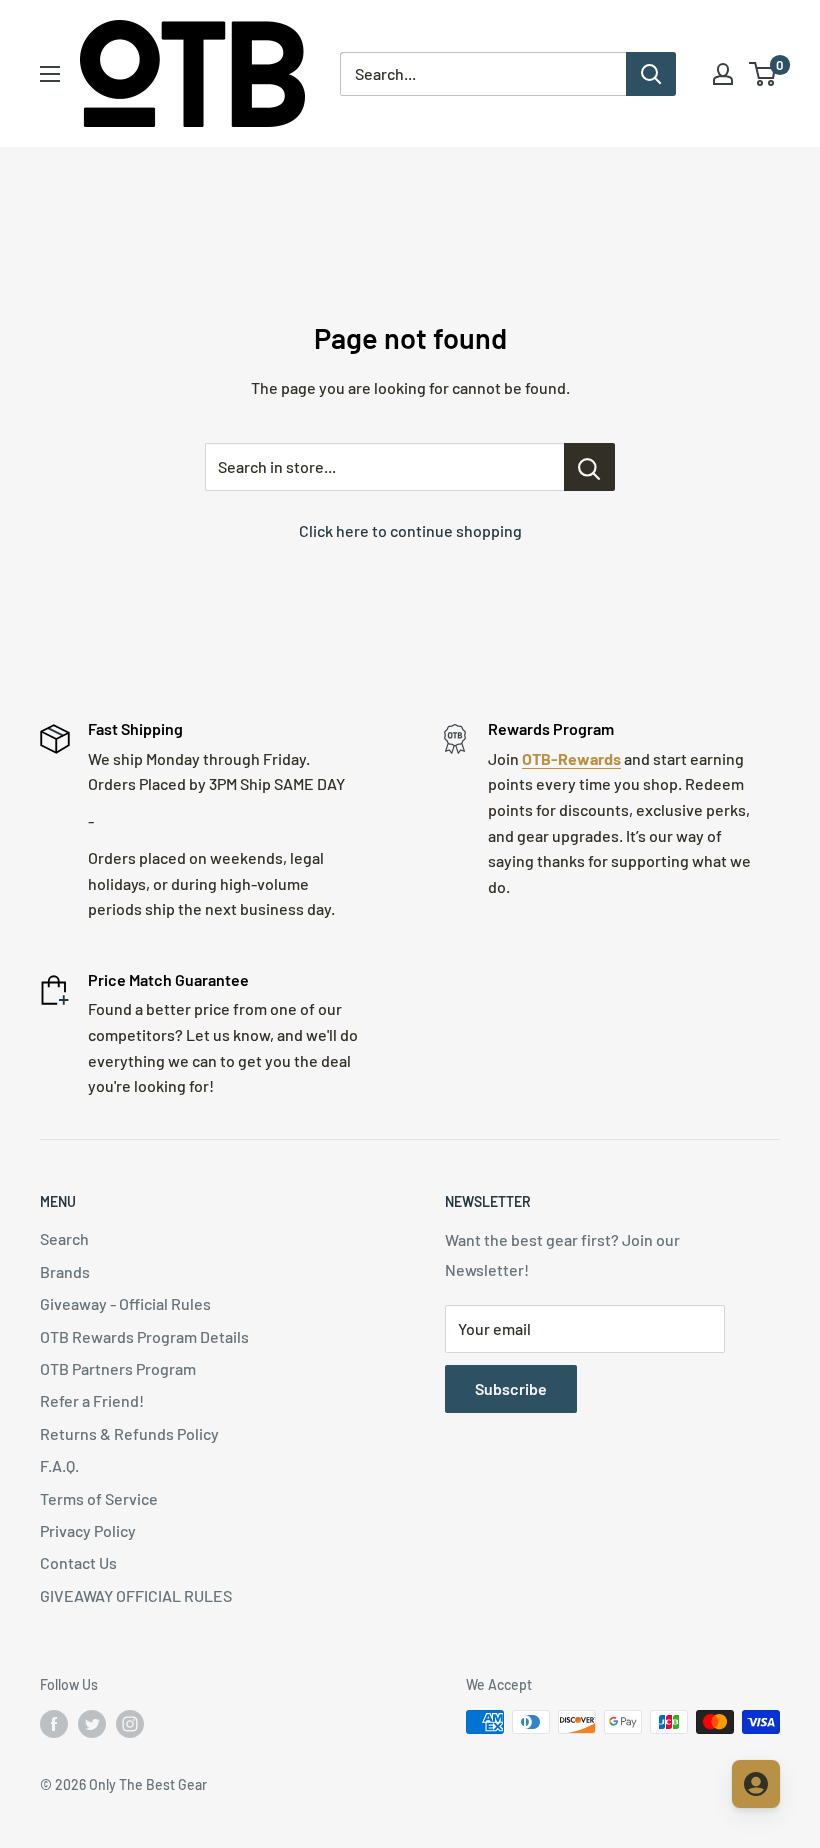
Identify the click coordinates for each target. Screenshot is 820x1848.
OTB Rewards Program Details (144, 1336)
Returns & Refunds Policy (129, 1433)
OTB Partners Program (118, 1368)
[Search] (651, 74)
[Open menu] (50, 74)
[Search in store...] (589, 467)
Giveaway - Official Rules (125, 1303)
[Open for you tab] (756, 1784)
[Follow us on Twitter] (92, 1724)
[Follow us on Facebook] (54, 1724)
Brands (65, 1271)
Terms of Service (99, 1498)
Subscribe (511, 1388)
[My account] (723, 74)
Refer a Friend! (92, 1400)
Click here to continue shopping (410, 530)
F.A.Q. (59, 1465)
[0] (763, 74)
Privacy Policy (88, 1530)
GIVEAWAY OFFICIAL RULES (136, 1595)
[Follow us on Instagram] (130, 1724)
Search (64, 1238)
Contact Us (78, 1562)
